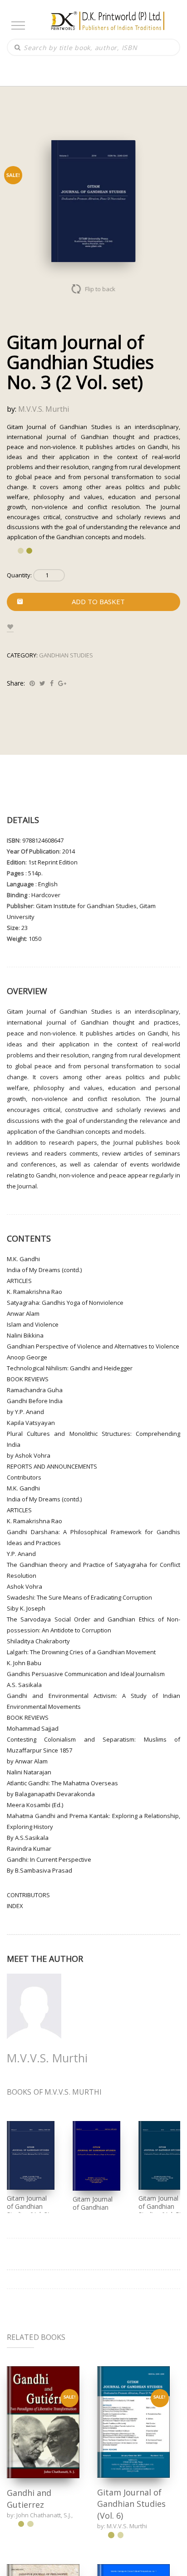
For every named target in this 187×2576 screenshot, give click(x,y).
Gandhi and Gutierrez (29, 2499)
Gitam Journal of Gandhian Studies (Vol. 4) (94, 2207)
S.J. (67, 2515)
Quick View (43, 2422)
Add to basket (98, 601)
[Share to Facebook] (52, 683)
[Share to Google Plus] (62, 683)
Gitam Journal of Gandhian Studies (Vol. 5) (160, 2206)
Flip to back (101, 289)
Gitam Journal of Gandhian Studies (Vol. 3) (28, 2206)
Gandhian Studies (66, 655)
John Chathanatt (39, 2515)
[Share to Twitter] (42, 683)
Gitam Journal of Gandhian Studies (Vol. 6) (131, 2504)
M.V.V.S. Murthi (44, 409)
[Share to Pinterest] (32, 683)
